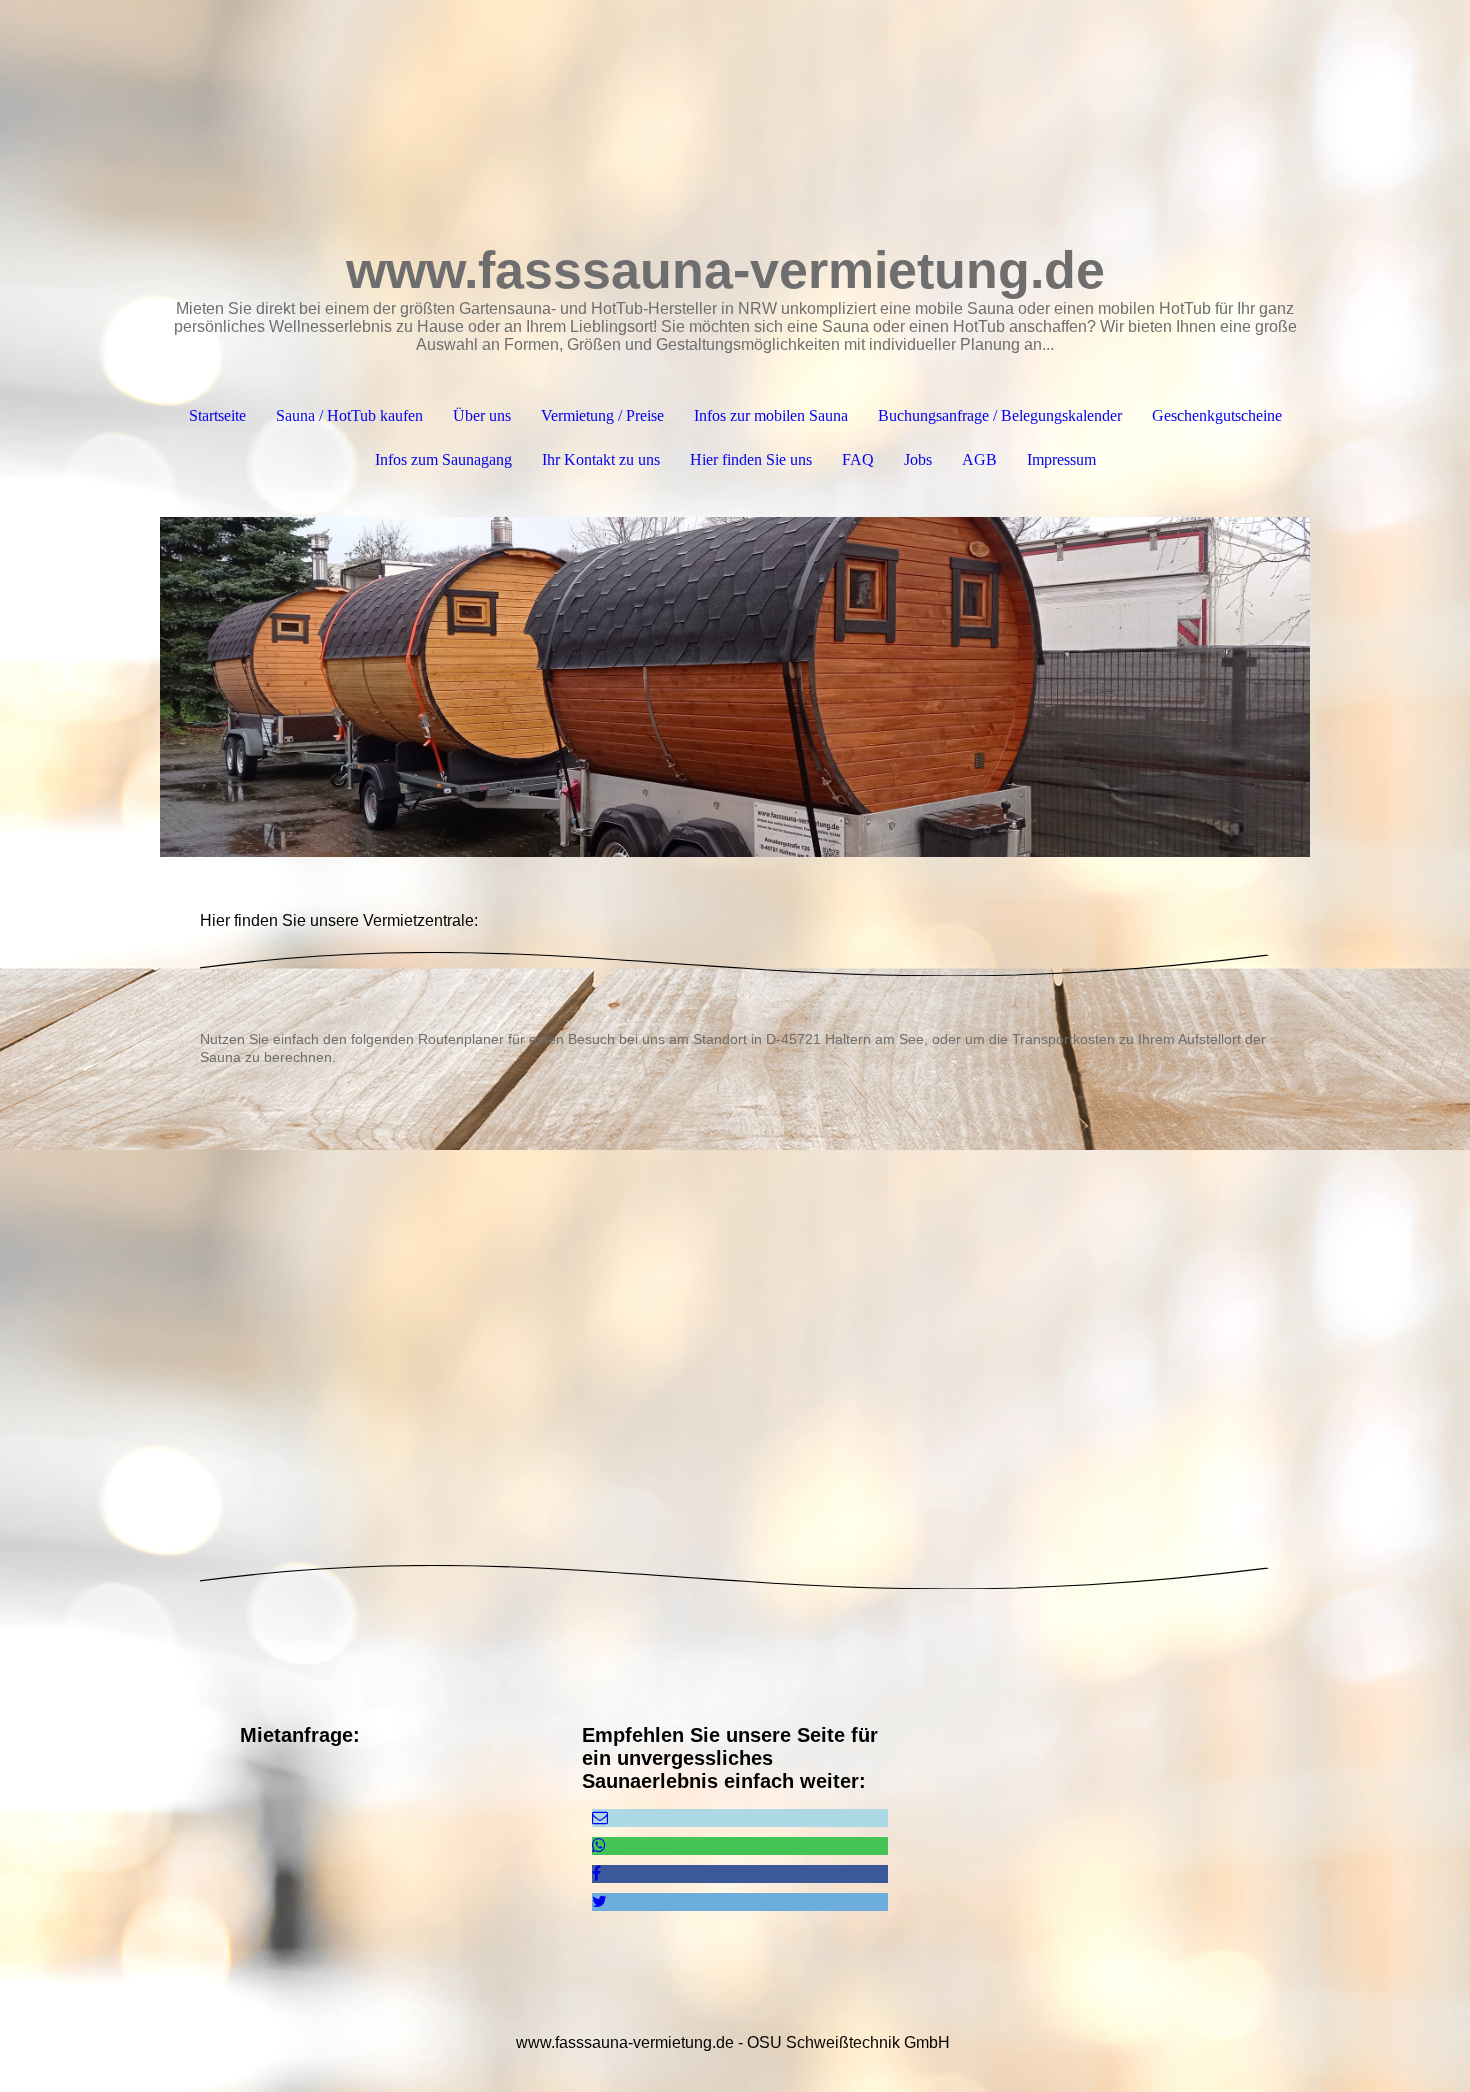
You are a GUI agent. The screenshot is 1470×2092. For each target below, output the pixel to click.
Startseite (217, 415)
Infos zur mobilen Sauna (771, 415)
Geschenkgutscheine (1217, 415)
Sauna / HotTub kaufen (349, 415)
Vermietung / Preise (602, 415)
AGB (979, 459)
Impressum (1061, 459)
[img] (735, 687)
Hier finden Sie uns (751, 459)
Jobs (918, 459)
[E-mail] (600, 1817)
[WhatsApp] (599, 1845)
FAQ (858, 459)
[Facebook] (596, 1873)
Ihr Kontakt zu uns (601, 459)
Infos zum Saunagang (443, 459)
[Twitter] (599, 1901)
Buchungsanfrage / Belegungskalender (1000, 415)
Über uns (482, 415)
